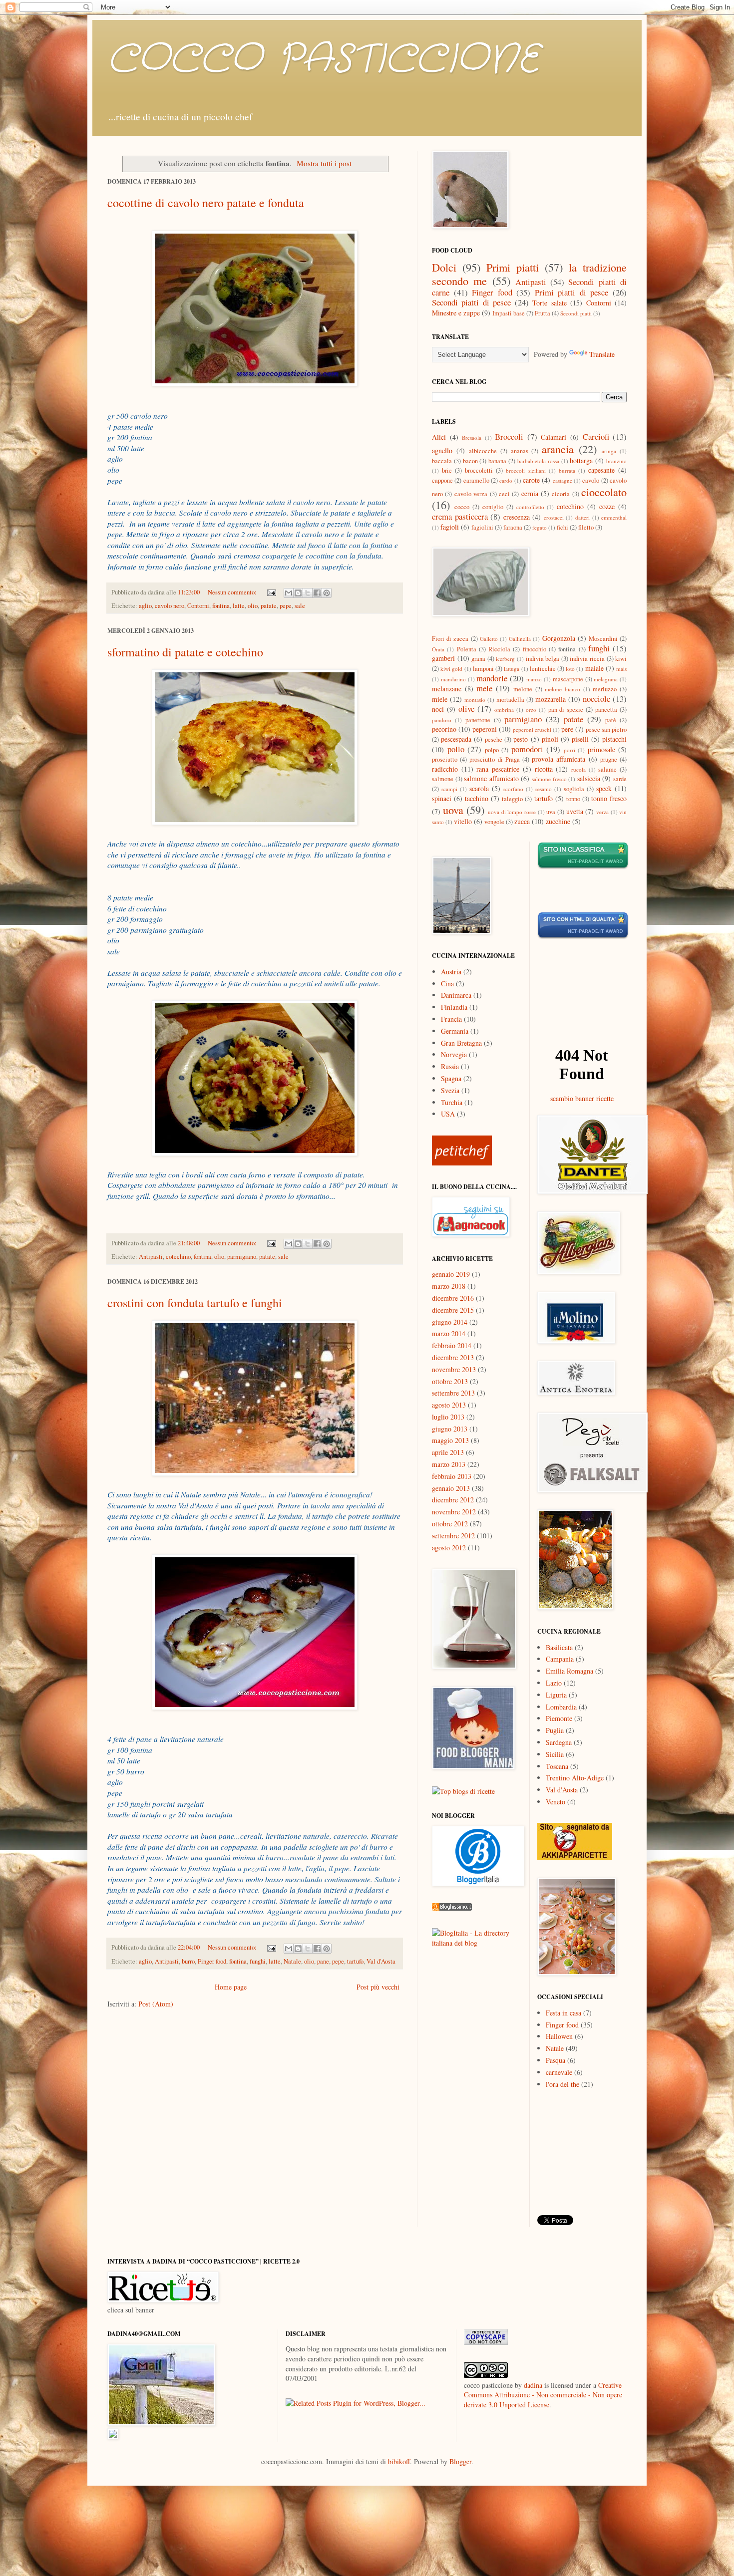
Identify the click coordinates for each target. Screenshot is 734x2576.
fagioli (450, 527)
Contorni (198, 606)
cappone (442, 480)
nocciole (596, 699)
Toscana (557, 1766)
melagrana (606, 679)
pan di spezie (566, 710)
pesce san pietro (606, 729)
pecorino (444, 729)
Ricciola (499, 649)
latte (239, 606)
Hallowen (559, 2036)
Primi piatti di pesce (572, 292)
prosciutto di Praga (494, 759)
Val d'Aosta (381, 1961)
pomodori (527, 749)
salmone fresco (549, 779)
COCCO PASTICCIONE (323, 60)
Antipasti (151, 1257)
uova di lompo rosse (512, 812)
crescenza (517, 517)
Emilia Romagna (569, 1671)
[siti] (583, 937)
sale (300, 606)
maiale (594, 668)
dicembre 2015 (453, 1310)
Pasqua (555, 2060)
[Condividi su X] (308, 593)
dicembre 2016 (453, 1298)
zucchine (558, 821)
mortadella (510, 700)
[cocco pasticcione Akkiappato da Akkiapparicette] (575, 1858)
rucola (578, 769)
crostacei (554, 517)
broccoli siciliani (526, 470)
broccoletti (479, 470)
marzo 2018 (449, 1286)
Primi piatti (513, 267)
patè (611, 720)
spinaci (442, 798)
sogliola (574, 789)
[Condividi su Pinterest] (327, 593)
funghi (258, 1961)
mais (621, 669)
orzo (531, 710)
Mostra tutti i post (324, 163)
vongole (494, 822)
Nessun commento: (233, 592)
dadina (533, 2385)
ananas (520, 451)
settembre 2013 (453, 1393)
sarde (620, 779)
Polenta (467, 649)
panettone (478, 720)
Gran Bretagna (461, 1043)
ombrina (504, 710)
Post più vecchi (378, 1987)
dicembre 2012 (453, 1500)
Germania (455, 1031)
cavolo (591, 480)
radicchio (445, 769)
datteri (582, 517)
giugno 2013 (450, 1429)
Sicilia (555, 1754)
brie (447, 470)
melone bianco (562, 689)
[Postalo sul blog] (298, 593)
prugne (609, 759)
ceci (504, 494)
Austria (451, 972)
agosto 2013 (449, 1405)
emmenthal (614, 517)
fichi (562, 527)
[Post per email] (271, 592)
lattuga (512, 669)
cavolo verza (471, 494)
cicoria (561, 494)
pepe (286, 606)
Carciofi (596, 436)
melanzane (447, 689)
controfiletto (530, 507)
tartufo (355, 1961)
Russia (450, 1066)
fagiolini (482, 527)
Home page (231, 1987)
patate (269, 606)
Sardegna (559, 1742)
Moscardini (603, 639)
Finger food (212, 1961)
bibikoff (399, 2461)
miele (440, 699)
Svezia (450, 1090)
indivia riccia (587, 659)
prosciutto (445, 759)
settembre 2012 (453, 1536)
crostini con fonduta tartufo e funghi (195, 1303)
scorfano (513, 789)
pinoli (550, 739)
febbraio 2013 (452, 1476)
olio (253, 606)
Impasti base (509, 313)
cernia (530, 493)
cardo (506, 480)
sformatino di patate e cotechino (185, 652)
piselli (580, 739)
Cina (447, 984)
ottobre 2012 (450, 1524)
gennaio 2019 (451, 1274)
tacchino (477, 798)
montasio (475, 700)
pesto (521, 739)
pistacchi (614, 739)
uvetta (575, 811)
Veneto (555, 1802)
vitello (463, 821)
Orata (438, 649)
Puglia (555, 1730)
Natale (292, 1961)
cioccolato (604, 492)
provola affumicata (558, 759)
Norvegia (454, 1054)
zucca (522, 821)
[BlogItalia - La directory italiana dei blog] (477, 1943)
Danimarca (456, 995)
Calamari (553, 437)
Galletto (489, 639)
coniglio (493, 507)
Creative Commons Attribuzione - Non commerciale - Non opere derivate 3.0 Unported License (543, 2395)
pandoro (442, 720)
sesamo (544, 789)
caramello (476, 480)
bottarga (581, 460)
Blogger (460, 2461)
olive (466, 709)
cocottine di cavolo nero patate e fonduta (206, 203)
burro (188, 1961)
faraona (513, 527)
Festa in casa (563, 2013)
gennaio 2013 (451, 1488)
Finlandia (454, 1007)
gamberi (443, 658)
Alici (439, 437)
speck (604, 788)
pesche (494, 739)
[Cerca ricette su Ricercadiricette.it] (463, 1791)
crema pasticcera (460, 516)
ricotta (544, 769)
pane (323, 1961)
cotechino (178, 1257)
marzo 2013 (449, 1464)
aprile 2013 (448, 1452)
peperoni (485, 729)
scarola (479, 788)
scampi (449, 789)
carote (531, 480)
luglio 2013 (448, 1417)
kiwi (621, 659)
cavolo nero (170, 606)
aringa (609, 451)
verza (602, 812)
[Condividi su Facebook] (317, 593)
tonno (573, 799)
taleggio (512, 799)
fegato (540, 527)
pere (567, 729)
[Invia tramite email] (289, 593)
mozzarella (550, 699)
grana (478, 659)
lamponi (483, 669)
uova (453, 810)
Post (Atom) (156, 2004)
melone (523, 689)
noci (438, 709)
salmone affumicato (491, 778)
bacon (470, 461)
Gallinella (520, 639)
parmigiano (242, 1257)
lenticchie (543, 669)
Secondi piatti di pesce (471, 302)
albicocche (483, 451)
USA (448, 1114)
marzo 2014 (449, 1333)
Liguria (556, 1695)
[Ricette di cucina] (462, 1163)
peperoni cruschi (532, 729)
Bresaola (472, 437)
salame (607, 769)
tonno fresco (609, 798)
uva (551, 812)
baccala (442, 461)
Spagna (451, 1078)
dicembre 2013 (453, 1357)
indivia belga (543, 659)
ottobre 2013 (450, 1381)
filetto (586, 527)
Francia (451, 1019)
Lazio (554, 1683)
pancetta (606, 710)
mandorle (492, 678)
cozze (607, 506)
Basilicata (559, 1647)
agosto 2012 (449, 1548)
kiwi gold (451, 669)
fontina (221, 606)
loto (570, 669)
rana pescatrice (498, 769)
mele (484, 688)
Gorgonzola (559, 638)
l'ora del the (562, 2084)
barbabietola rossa (538, 461)
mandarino (453, 679)
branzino (616, 461)
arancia (558, 449)
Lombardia (561, 1707)
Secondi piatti (576, 313)
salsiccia (589, 778)
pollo (456, 749)
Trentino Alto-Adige (575, 1778)
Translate (602, 354)
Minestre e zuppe (456, 313)
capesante (601, 470)
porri (569, 750)
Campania (560, 1659)
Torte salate (549, 303)
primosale (601, 749)
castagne (562, 480)
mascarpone (568, 679)
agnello (442, 450)
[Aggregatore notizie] (452, 1908)
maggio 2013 (450, 1440)
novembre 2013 (454, 1369)
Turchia (452, 1102)
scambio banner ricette (582, 1098)
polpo (492, 750)
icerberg (505, 659)
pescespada (456, 739)
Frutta (543, 313)
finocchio (535, 649)
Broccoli (509, 436)
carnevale (559, 2072)
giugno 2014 (450, 1322)
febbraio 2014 (452, 1345)
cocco (462, 507)
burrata (567, 470)
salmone (443, 779)
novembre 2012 (454, 1512)
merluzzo (605, 689)
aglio (145, 606)
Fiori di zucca (450, 639)
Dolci (444, 267)
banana (497, 461)
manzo (534, 679)
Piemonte (559, 1718)
